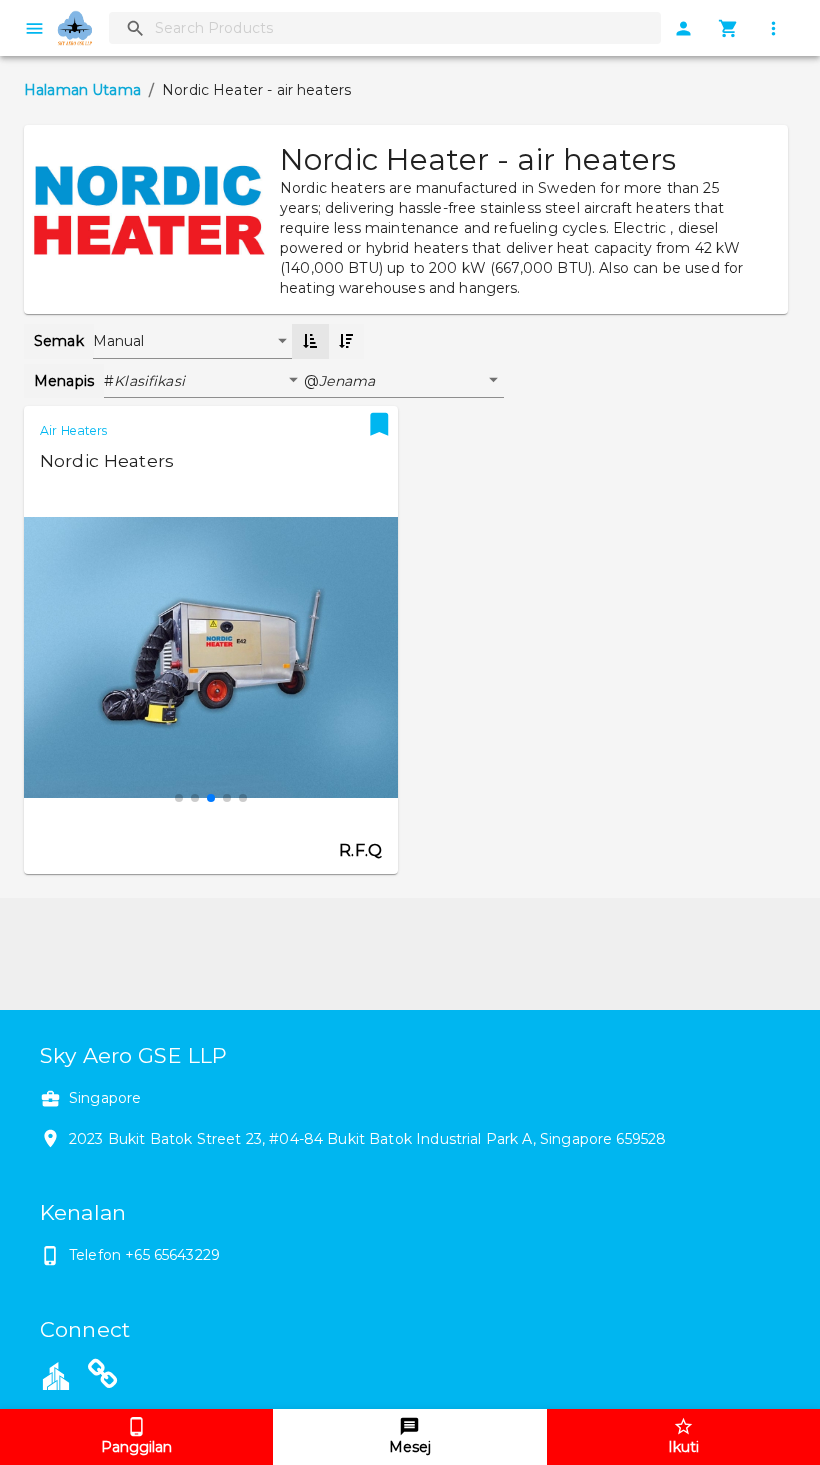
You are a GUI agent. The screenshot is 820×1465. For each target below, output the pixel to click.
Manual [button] (119, 341)
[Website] (103, 1378)
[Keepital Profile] (56, 1374)
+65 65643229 (172, 1255)
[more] (773, 28)
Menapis (64, 381)
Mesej (410, 1447)
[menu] (34, 28)
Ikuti (683, 1447)
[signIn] (683, 28)
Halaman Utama (82, 90)
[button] (209, 382)
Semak (59, 341)
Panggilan (136, 1447)
